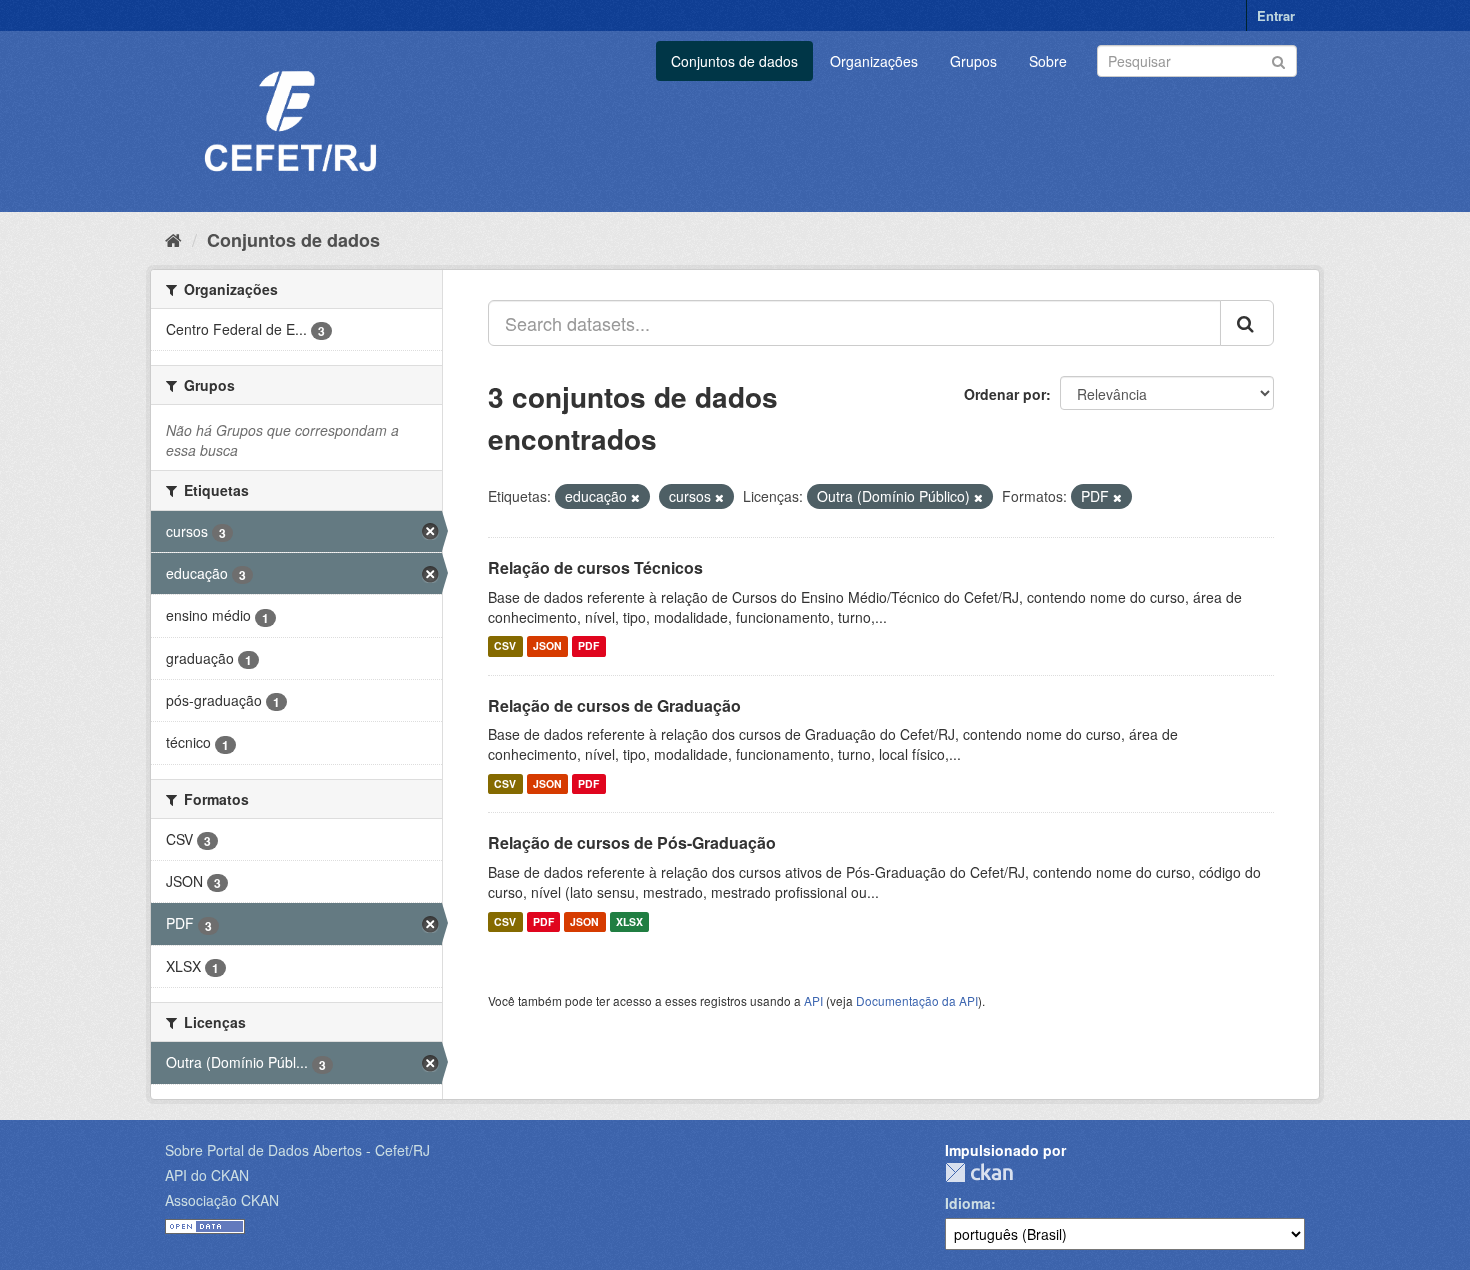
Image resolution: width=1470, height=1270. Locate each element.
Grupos (973, 61)
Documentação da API (917, 1000)
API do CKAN (207, 1175)
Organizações (874, 61)
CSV (505, 646)
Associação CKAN (222, 1200)
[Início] (173, 239)
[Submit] (1278, 59)
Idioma (968, 1203)
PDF (588, 646)
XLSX (629, 921)
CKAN (979, 1172)
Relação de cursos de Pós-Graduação (632, 842)
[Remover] (635, 497)
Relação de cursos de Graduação (614, 705)
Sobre (1048, 61)
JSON (547, 646)
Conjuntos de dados (734, 61)
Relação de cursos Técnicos (595, 567)
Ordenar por (1005, 394)
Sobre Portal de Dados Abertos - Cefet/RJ (297, 1150)
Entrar (1276, 15)
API (813, 1000)
